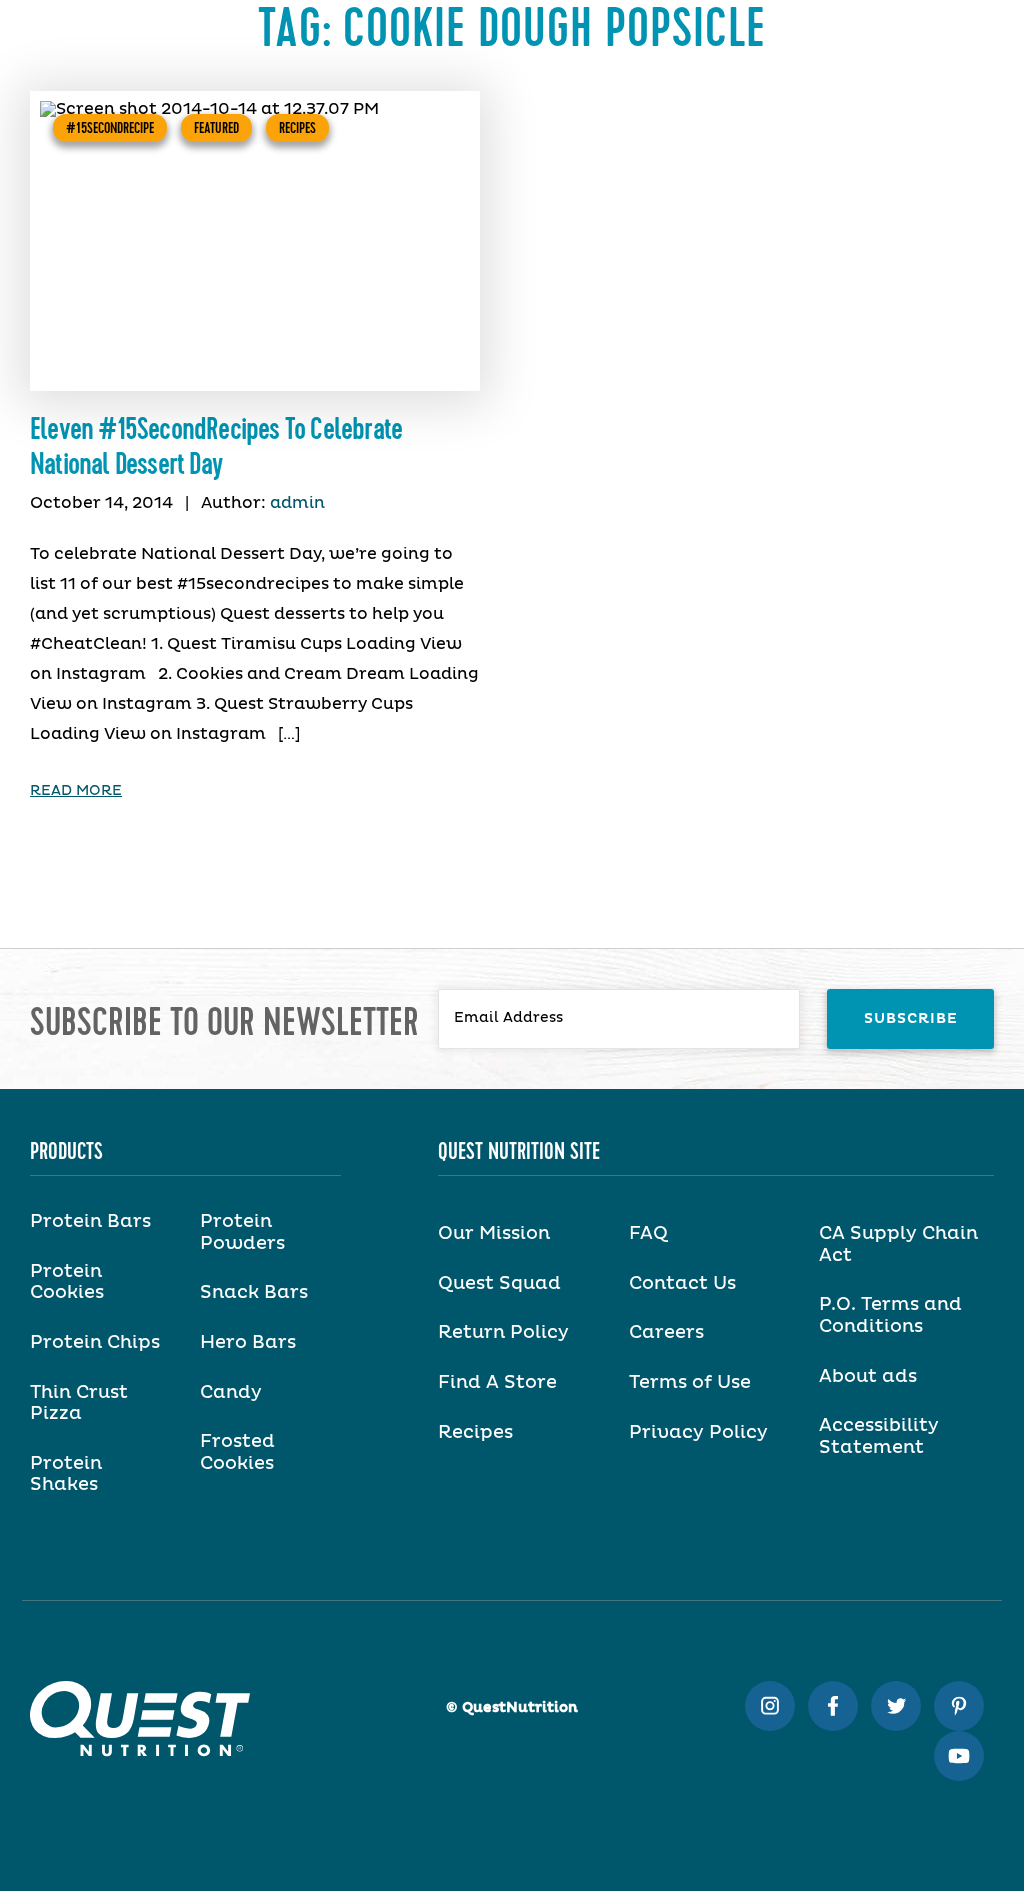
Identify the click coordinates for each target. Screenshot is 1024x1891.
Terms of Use (690, 1383)
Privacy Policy (698, 1433)
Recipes (297, 128)
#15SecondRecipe (110, 128)
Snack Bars (254, 1293)
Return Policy (503, 1333)
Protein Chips (95, 1343)
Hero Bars (248, 1343)
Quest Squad (499, 1284)
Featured (216, 128)
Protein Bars (90, 1222)
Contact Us (682, 1284)
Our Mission (494, 1234)
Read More (76, 791)
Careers (666, 1333)
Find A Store (497, 1383)
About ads (868, 1377)
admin (297, 503)
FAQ (648, 1234)
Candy (231, 1393)
